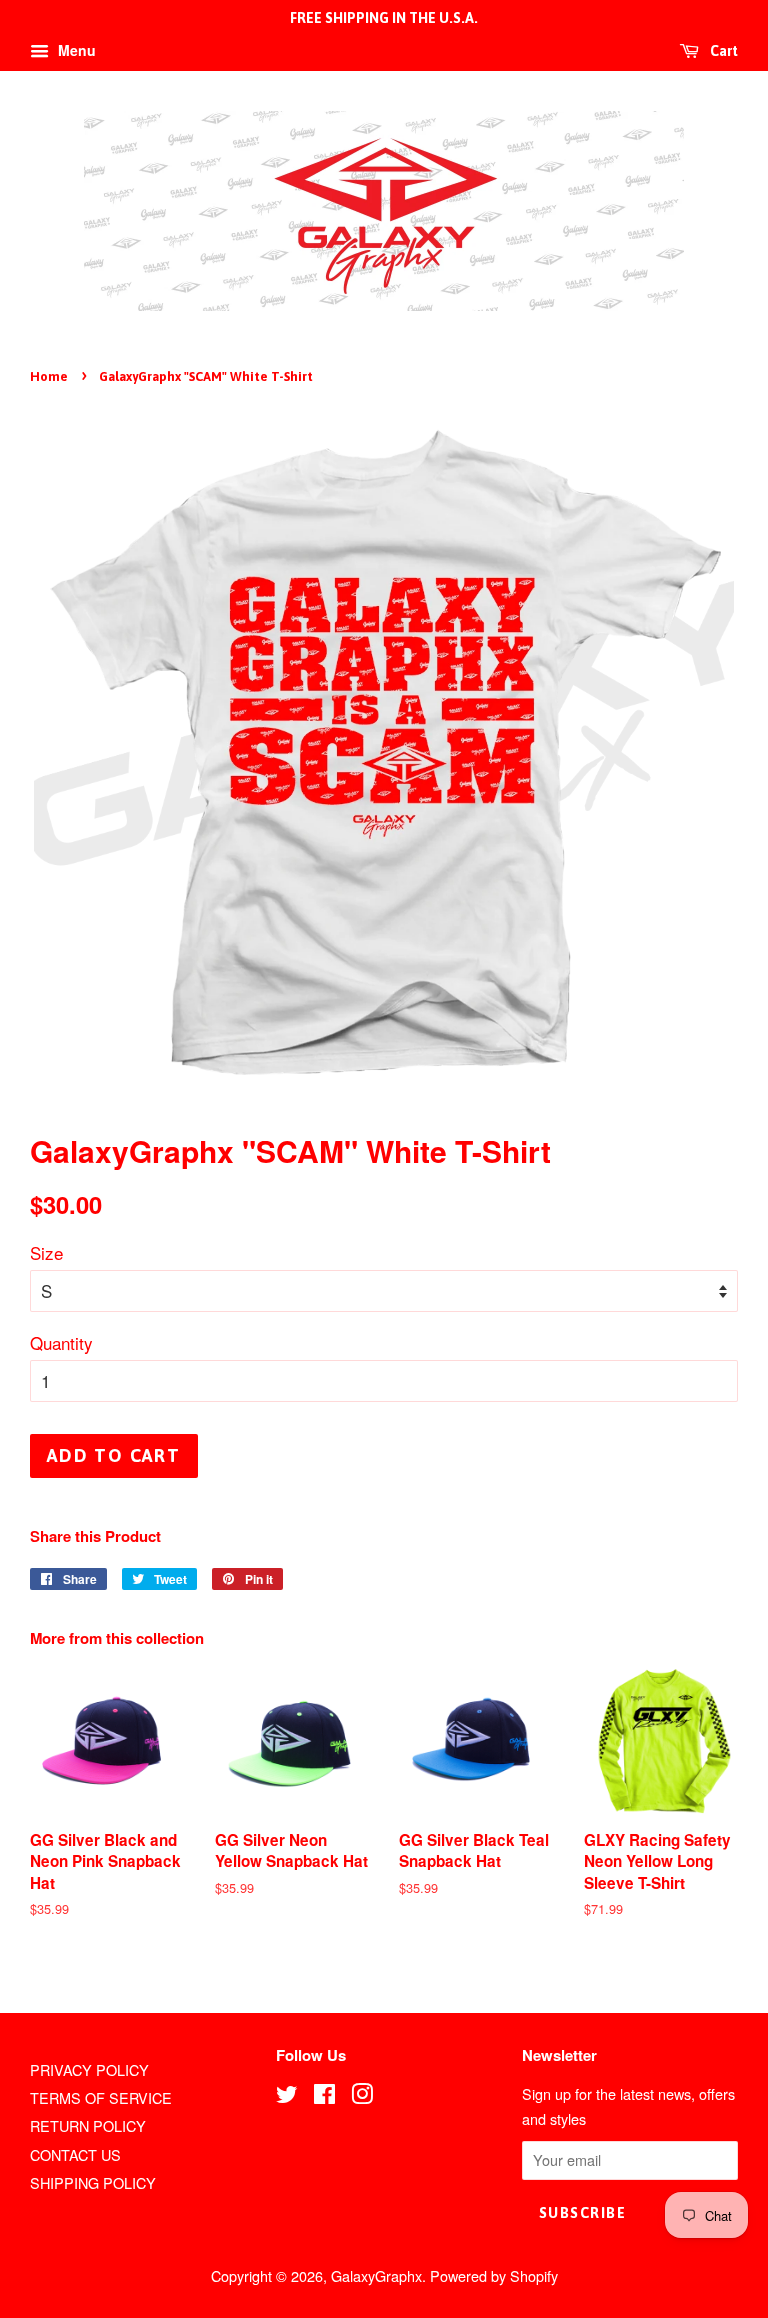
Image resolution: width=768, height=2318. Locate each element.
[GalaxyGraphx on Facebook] (324, 2096)
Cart (722, 51)
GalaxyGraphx (376, 2275)
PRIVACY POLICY (89, 2069)
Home (49, 376)
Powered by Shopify (494, 2275)
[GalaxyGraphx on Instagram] (362, 2096)
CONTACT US (75, 2154)
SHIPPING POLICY (93, 2182)
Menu (75, 50)
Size (46, 1252)
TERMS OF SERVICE (101, 2097)
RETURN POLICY (88, 2125)
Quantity (61, 1342)
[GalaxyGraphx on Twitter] (287, 2096)
